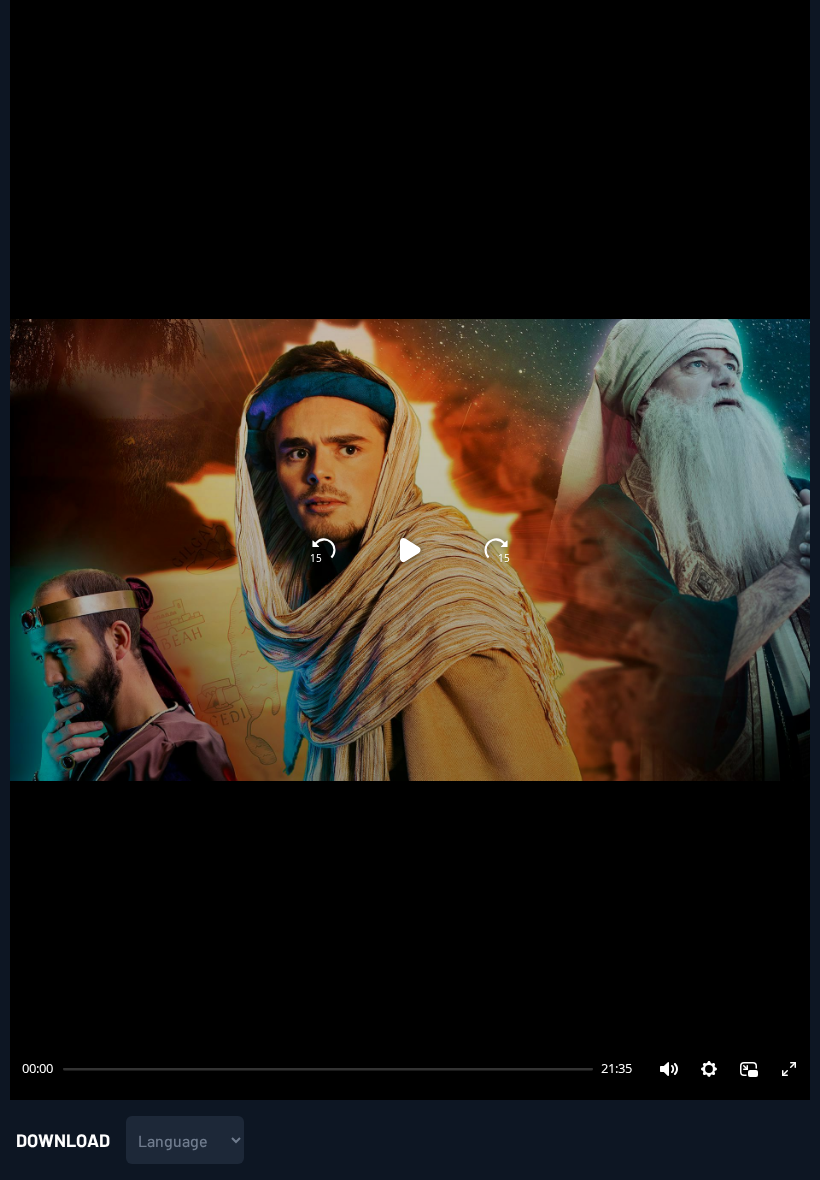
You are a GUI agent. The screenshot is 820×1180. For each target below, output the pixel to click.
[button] (669, 1069)
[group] (410, 550)
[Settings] (709, 1069)
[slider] (61, 1069)
